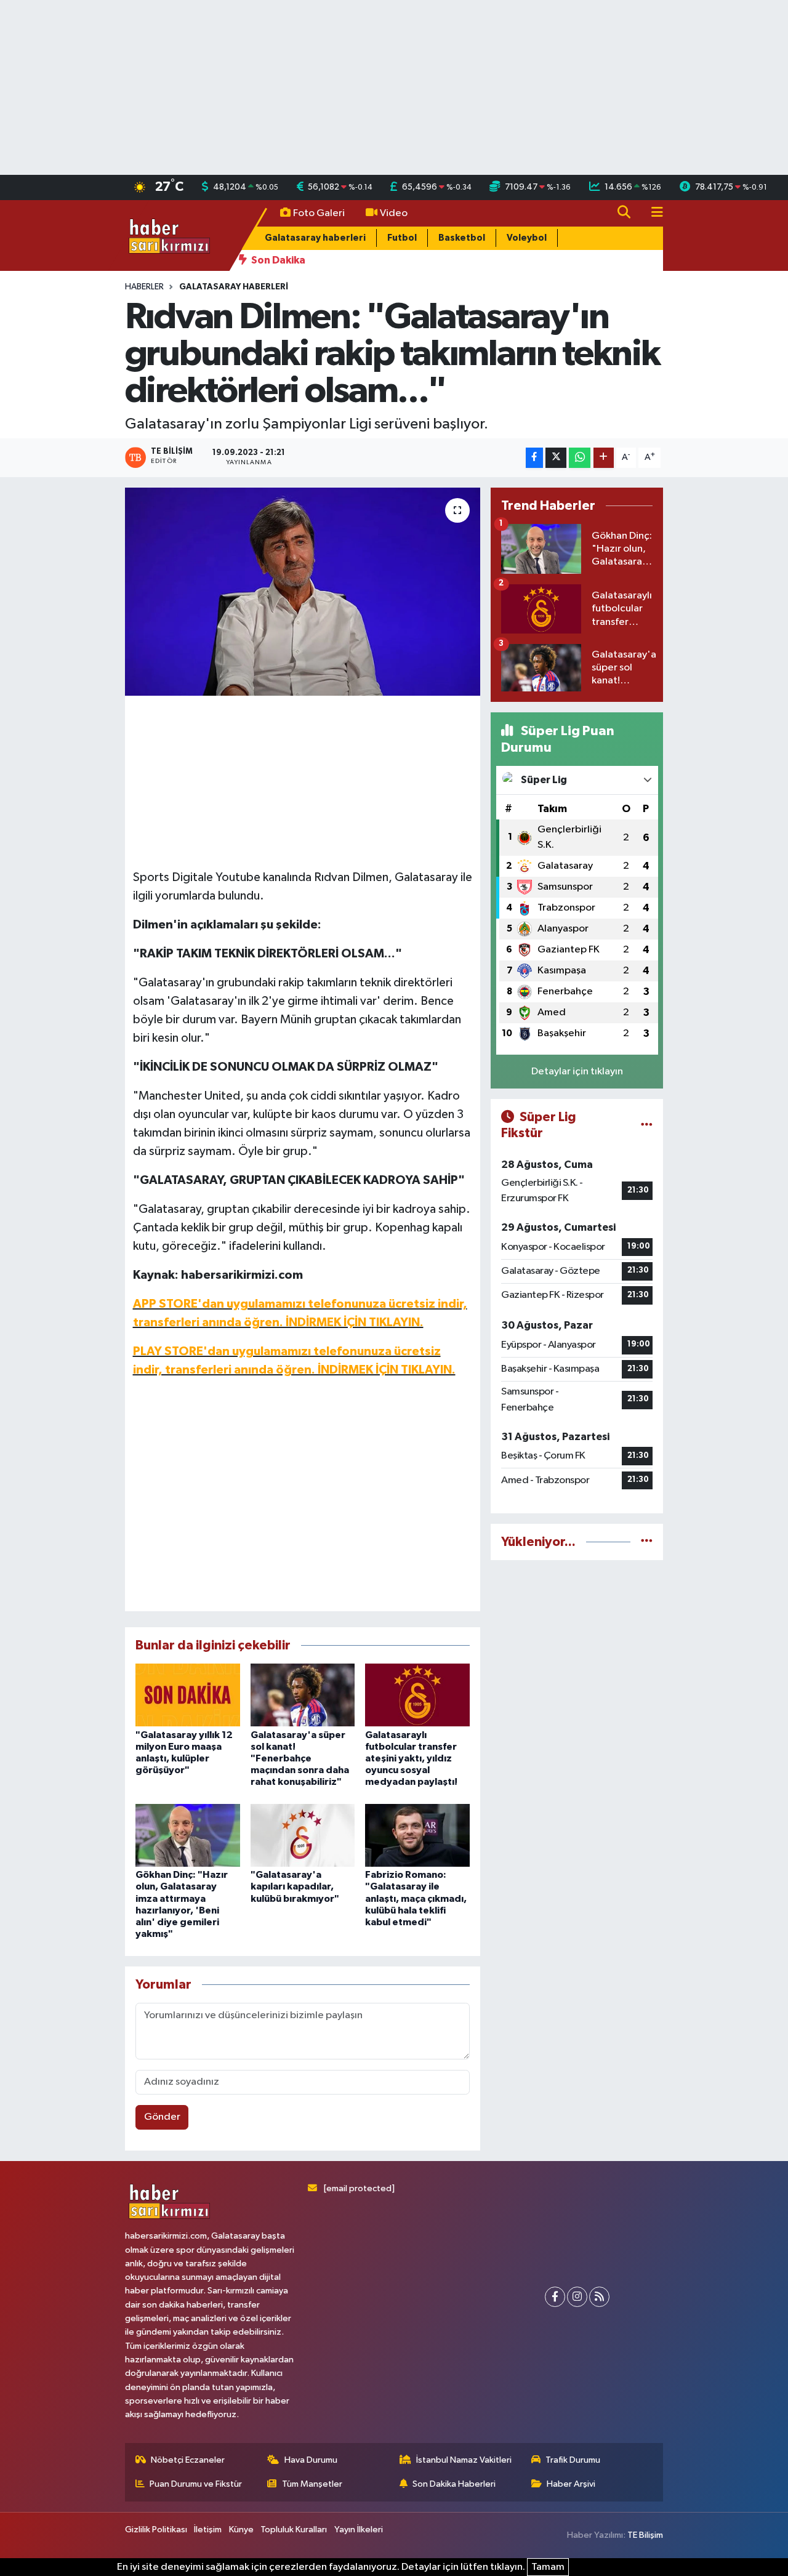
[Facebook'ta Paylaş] (534, 458)
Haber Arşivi (571, 2484)
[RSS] (599, 2297)
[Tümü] (647, 1542)
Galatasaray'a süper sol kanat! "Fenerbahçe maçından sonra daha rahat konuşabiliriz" (300, 1759)
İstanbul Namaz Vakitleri (464, 2460)
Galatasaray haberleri (315, 238)
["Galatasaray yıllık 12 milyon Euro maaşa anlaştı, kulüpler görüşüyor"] (188, 1695)
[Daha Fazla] (604, 458)
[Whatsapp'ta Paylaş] (580, 458)
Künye (241, 2530)
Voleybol (527, 238)
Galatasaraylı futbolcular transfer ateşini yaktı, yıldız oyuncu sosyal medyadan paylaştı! (411, 1759)
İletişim (208, 2530)
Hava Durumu (311, 2460)
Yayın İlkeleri (359, 2530)
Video (394, 213)
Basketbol (462, 238)
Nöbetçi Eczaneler (188, 2460)
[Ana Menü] (652, 213)
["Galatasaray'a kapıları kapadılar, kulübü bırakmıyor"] (303, 1835)
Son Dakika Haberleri (454, 2484)
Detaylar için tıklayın (577, 1072)
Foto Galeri (319, 213)
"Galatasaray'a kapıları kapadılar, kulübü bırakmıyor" (295, 1886)
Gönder (162, 2117)
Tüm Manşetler (312, 2484)
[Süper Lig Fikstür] (647, 1125)
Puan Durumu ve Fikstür (196, 2484)
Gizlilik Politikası (156, 2530)
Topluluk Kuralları (294, 2530)
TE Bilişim (645, 2535)
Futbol (402, 238)
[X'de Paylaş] (556, 458)
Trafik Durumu (573, 2460)
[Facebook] (555, 2297)
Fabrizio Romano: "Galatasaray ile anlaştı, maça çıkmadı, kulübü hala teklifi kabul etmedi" (416, 1898)
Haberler (144, 287)
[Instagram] (577, 2297)
